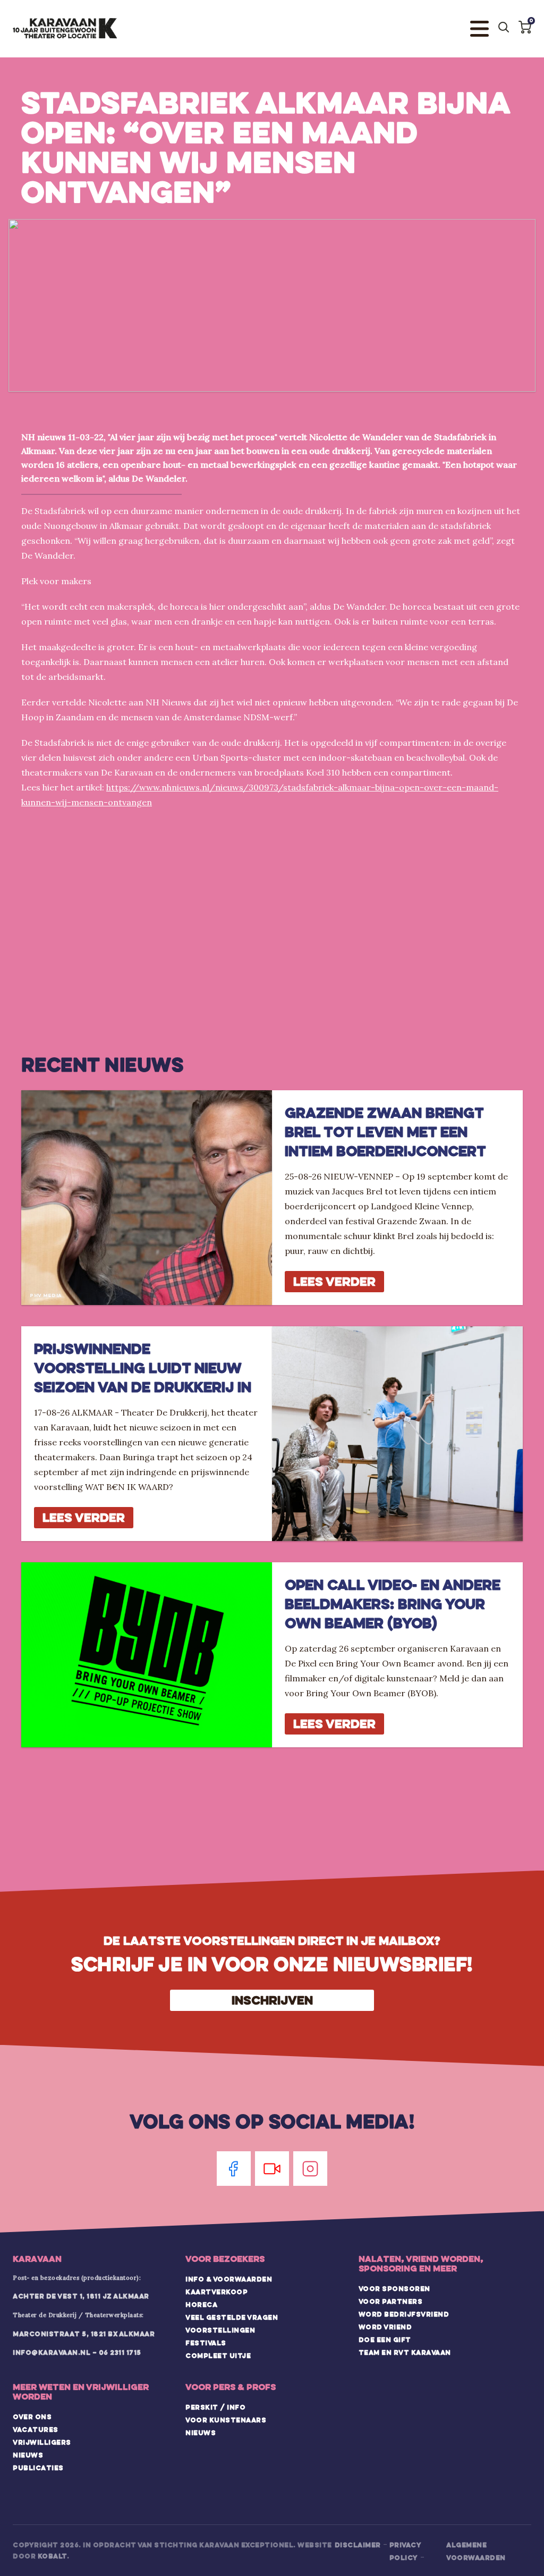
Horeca (201, 2304)
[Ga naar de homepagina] (65, 29)
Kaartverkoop (216, 2292)
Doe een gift (385, 2339)
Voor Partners (391, 2301)
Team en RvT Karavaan (405, 2352)
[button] (525, 27)
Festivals (206, 2343)
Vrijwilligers (42, 2442)
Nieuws (28, 2455)
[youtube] (272, 2169)
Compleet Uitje (218, 2355)
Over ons (32, 2417)
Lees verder (334, 1281)
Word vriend (385, 2327)
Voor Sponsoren (394, 2288)
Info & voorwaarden (229, 2279)
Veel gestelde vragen (232, 2317)
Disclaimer (358, 2545)
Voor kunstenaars (226, 2420)
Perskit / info (215, 2407)
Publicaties (38, 2468)
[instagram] (310, 2169)
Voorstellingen (220, 2330)
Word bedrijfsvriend (404, 2314)
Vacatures (36, 2429)
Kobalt (52, 2556)
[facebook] (234, 2169)
